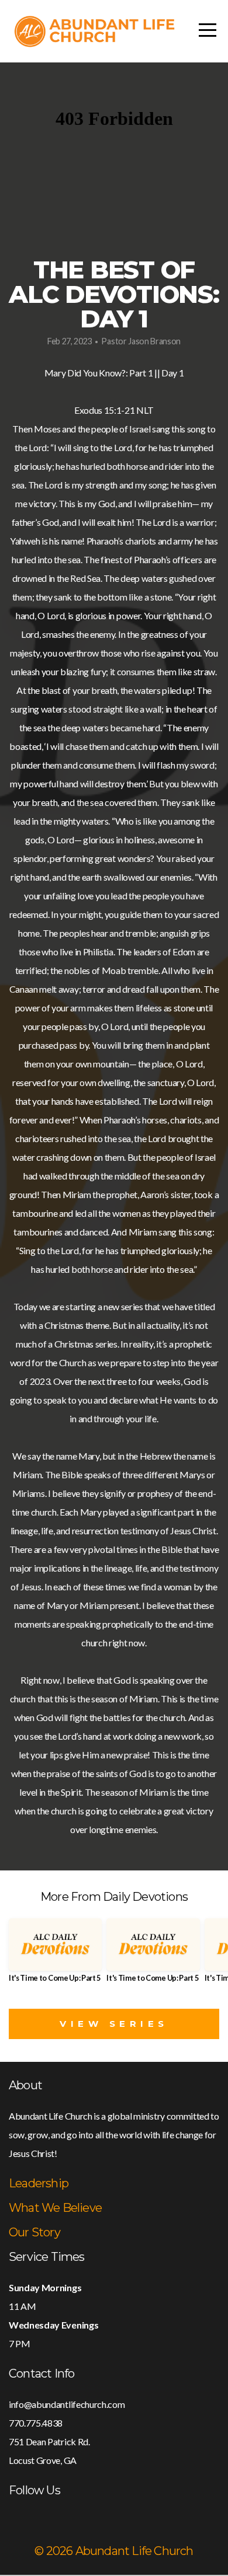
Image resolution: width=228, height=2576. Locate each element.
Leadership (39, 2183)
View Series (114, 2024)
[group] (55, 1955)
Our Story (34, 2232)
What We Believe (55, 2208)
